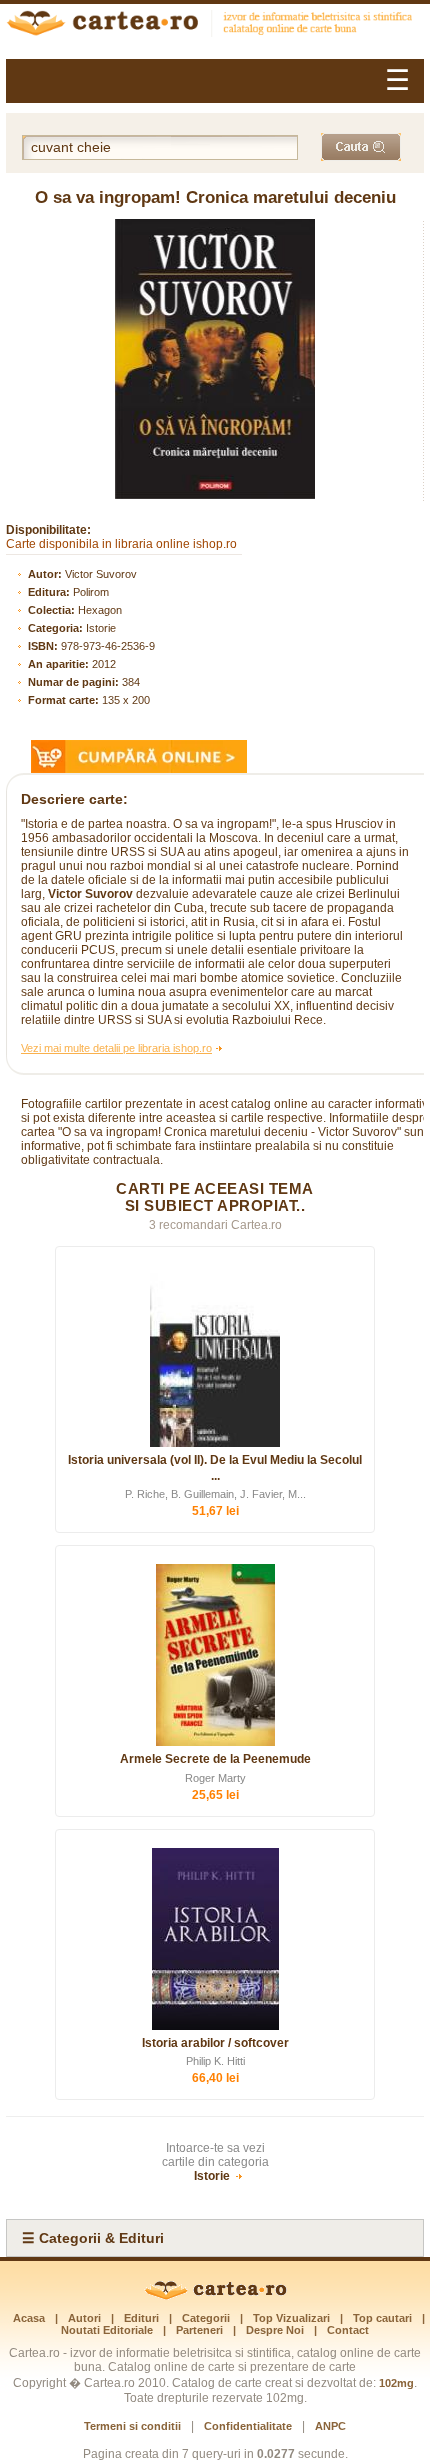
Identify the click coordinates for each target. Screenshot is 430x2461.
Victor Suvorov (101, 574)
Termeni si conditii (132, 2426)
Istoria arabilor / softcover (215, 2043)
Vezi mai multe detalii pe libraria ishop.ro (116, 1048)
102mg (396, 2383)
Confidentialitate (248, 2426)
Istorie (101, 628)
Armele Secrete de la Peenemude (215, 1759)
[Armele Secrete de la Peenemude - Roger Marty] (215, 1655)
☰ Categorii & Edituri (93, 2238)
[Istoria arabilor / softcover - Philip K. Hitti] (215, 1939)
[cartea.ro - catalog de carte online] (215, 25)
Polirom (91, 592)
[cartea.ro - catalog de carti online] (215, 2296)
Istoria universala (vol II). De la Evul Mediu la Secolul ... (215, 1468)
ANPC (330, 2426)
